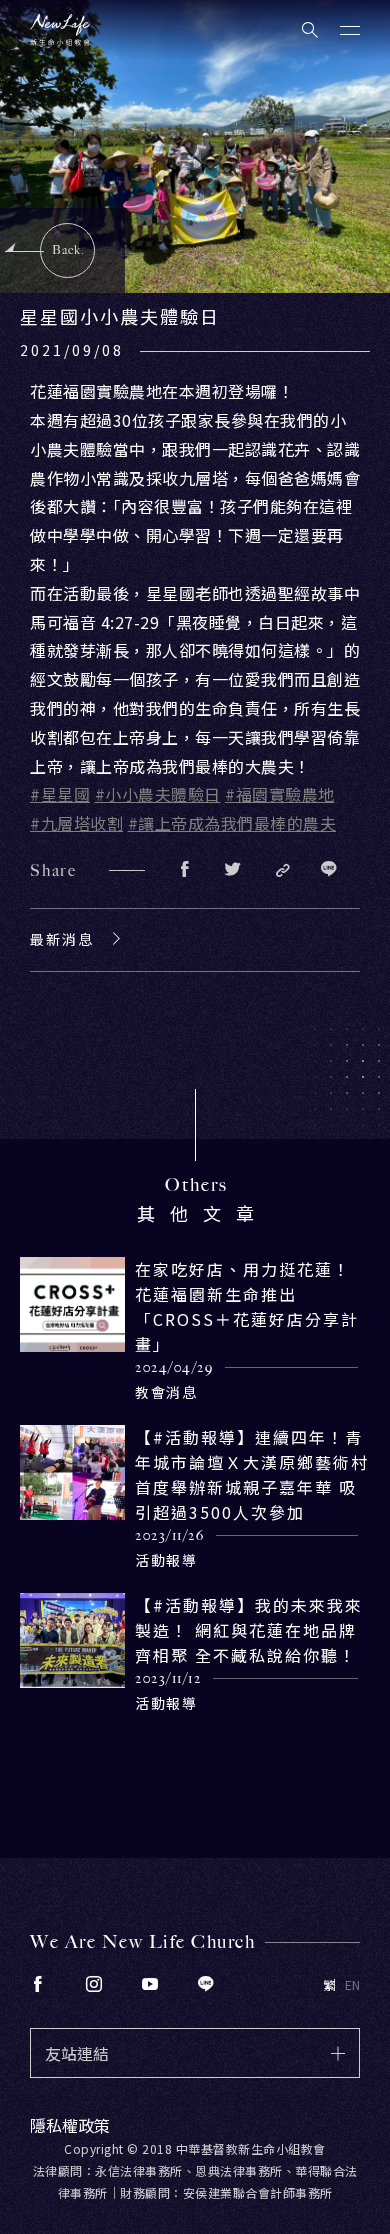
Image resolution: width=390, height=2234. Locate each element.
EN (352, 1985)
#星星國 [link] (60, 794)
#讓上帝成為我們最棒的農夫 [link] (232, 823)
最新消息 (62, 939)
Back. (68, 250)
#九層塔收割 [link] (76, 823)
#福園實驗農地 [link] (280, 794)
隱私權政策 (70, 2125)
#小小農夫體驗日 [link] (158, 794)
